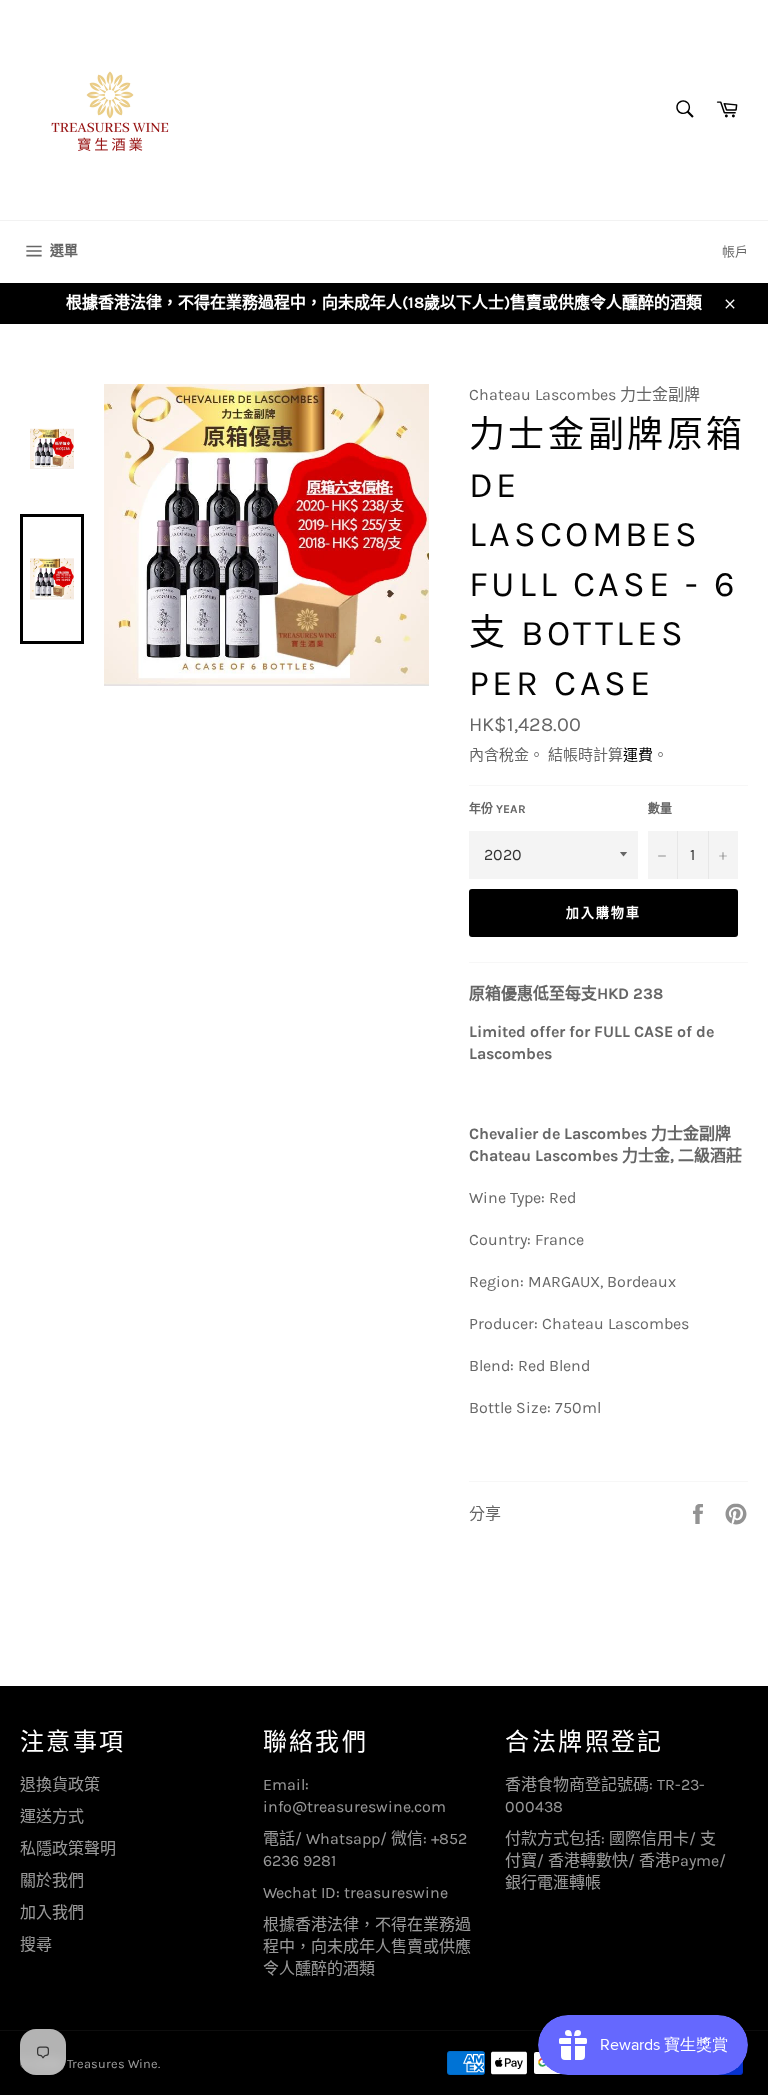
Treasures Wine (112, 2063)
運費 (638, 755)
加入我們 (52, 1912)
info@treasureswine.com (354, 1806)
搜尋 (36, 1944)
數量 (660, 809)
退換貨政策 (60, 1784)
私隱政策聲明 (68, 1848)
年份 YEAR (497, 809)
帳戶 (735, 251)
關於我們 (52, 1880)
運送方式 (52, 1816)
